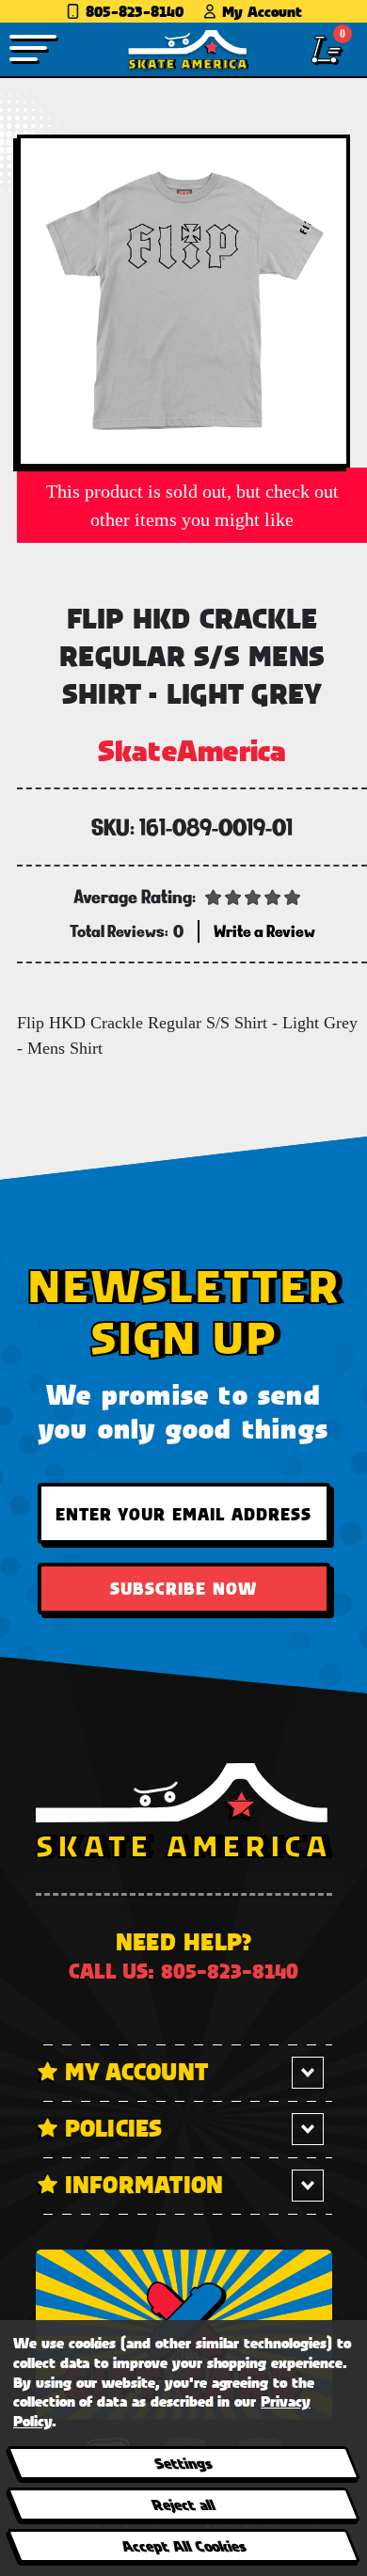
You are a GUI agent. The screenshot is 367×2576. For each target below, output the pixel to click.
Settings (183, 2463)
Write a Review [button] (264, 931)
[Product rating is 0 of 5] (253, 896)
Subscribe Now (183, 1588)
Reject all (183, 2504)
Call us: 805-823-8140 (183, 1971)
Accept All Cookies (183, 2545)
